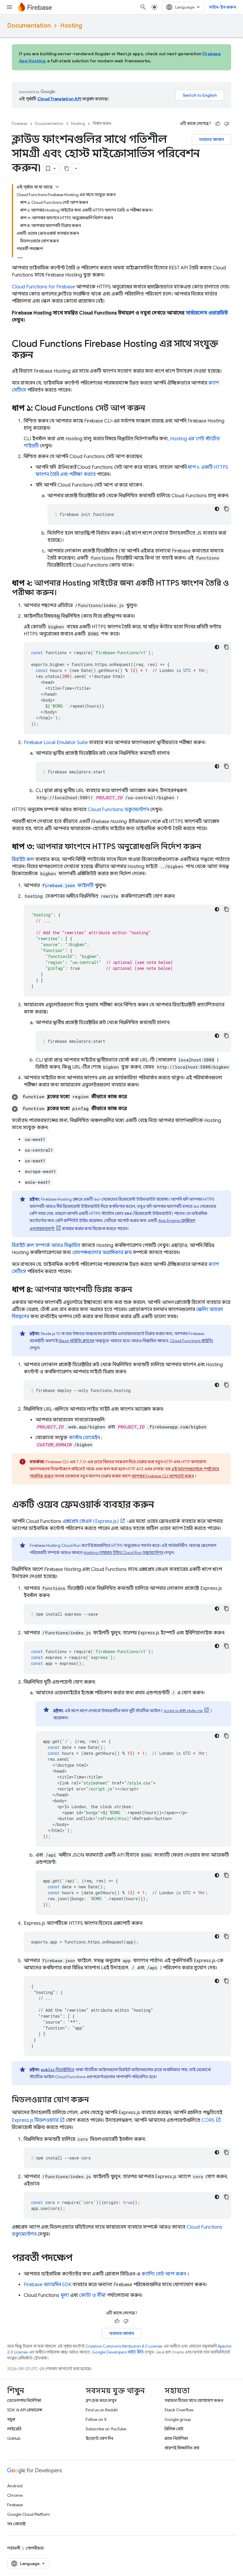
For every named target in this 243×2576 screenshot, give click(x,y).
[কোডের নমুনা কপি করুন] (226, 509)
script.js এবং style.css (183, 1711)
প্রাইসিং (192, 1341)
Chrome (15, 2495)
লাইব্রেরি (14, 2429)
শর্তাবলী (14, 2548)
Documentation (29, 26)
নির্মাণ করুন (102, 124)
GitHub (14, 2438)
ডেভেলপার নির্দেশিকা (24, 2400)
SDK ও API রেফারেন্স (25, 2410)
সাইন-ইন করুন (222, 7)
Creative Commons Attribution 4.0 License (124, 2346)
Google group (178, 2419)
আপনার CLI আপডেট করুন (163, 1476)
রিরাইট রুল (23, 859)
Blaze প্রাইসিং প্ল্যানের (76, 1341)
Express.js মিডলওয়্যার (35, 2120)
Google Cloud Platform (29, 2514)
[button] (121, 1097)
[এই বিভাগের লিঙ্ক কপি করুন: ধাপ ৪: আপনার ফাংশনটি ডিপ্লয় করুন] (138, 1290)
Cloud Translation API (59, 99)
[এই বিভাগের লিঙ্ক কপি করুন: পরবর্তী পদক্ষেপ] (78, 2259)
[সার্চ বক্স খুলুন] (143, 7)
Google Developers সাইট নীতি (118, 2352)
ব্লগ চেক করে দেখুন (101, 2400)
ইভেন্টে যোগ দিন (99, 2438)
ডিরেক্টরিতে (58, 2070)
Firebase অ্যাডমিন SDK (48, 2285)
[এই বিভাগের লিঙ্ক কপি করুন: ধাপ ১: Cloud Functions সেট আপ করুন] (151, 409)
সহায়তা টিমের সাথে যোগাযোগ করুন (194, 2400)
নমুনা (11, 2419)
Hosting (71, 26)
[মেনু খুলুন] (9, 7)
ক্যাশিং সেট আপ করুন (164, 2274)
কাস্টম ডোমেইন (84, 1438)
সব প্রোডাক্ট (16, 2524)
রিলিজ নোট (174, 2429)
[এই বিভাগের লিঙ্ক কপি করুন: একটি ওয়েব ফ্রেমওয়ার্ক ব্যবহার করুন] (160, 1505)
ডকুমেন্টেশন (118, 810)
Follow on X (96, 2419)
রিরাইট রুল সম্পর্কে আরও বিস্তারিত (46, 1245)
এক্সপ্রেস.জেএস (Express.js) (91, 1521)
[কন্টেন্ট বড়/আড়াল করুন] (57, 187)
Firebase (20, 124)
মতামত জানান (211, 139)
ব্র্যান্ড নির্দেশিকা (176, 2438)
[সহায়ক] (218, 124)
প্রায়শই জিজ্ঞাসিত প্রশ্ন (182, 2448)
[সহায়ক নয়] (227, 124)
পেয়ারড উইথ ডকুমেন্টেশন (123, 1552)
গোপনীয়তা (35, 2548)
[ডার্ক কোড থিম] (217, 509)
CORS (208, 2120)
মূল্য (65, 2295)
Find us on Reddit (102, 2410)
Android (15, 2486)
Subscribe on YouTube (106, 2429)
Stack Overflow (179, 2410)
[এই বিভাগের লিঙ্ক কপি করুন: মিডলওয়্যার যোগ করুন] (95, 2100)
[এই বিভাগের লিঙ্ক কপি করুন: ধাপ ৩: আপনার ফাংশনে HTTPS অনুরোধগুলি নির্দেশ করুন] (207, 847)
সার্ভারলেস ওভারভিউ (207, 313)
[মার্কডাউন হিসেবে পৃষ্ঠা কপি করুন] (67, 169)
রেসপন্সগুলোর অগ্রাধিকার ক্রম (102, 1253)
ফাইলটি (68, 886)
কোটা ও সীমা (92, 2295)
